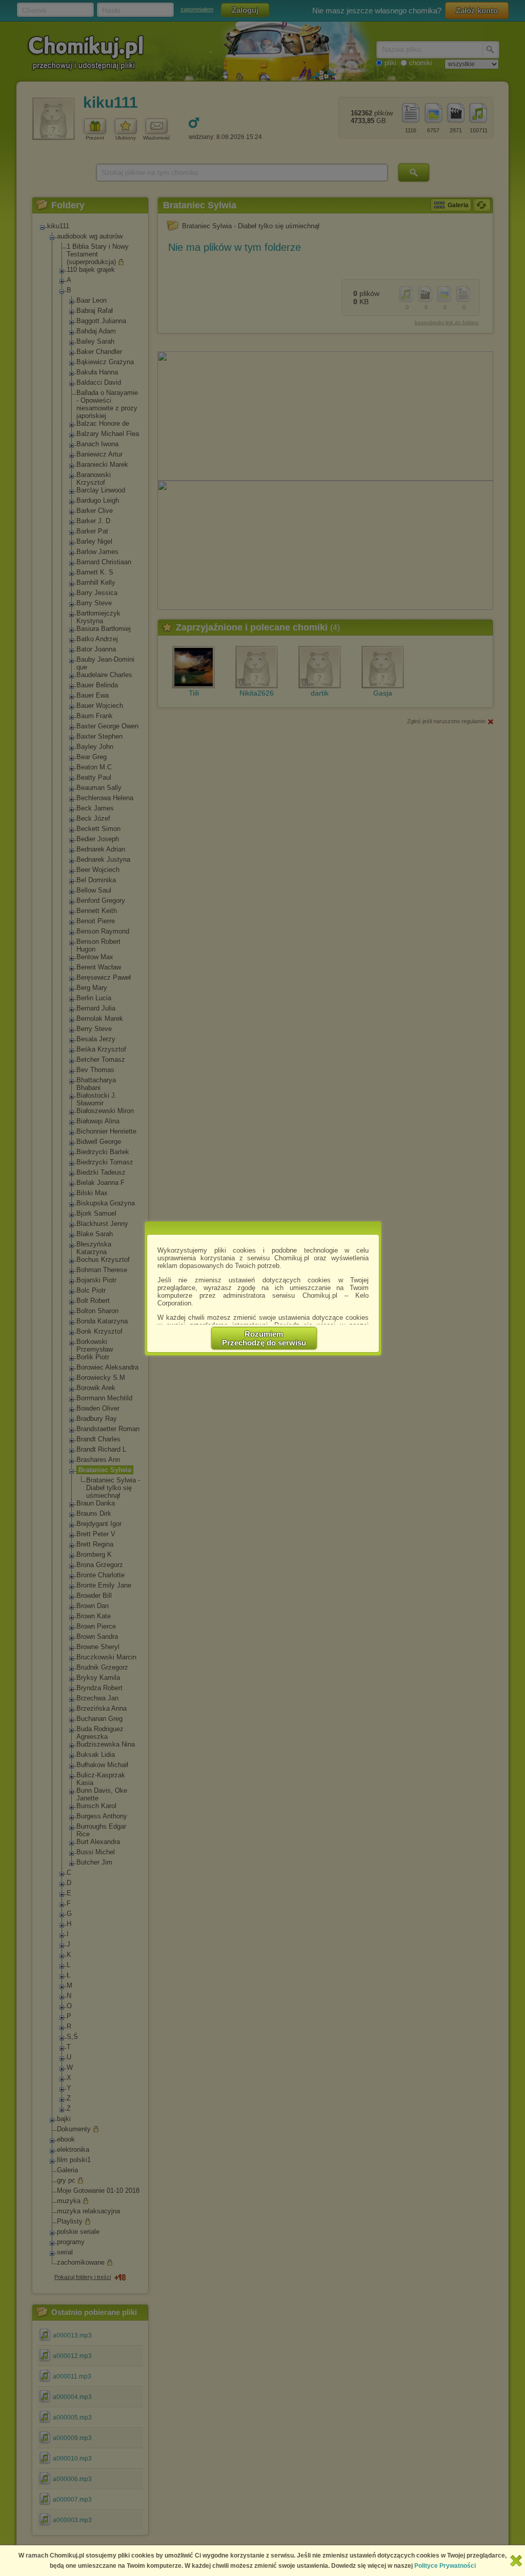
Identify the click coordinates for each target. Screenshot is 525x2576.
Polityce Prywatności (445, 2566)
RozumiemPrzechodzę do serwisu (264, 1338)
